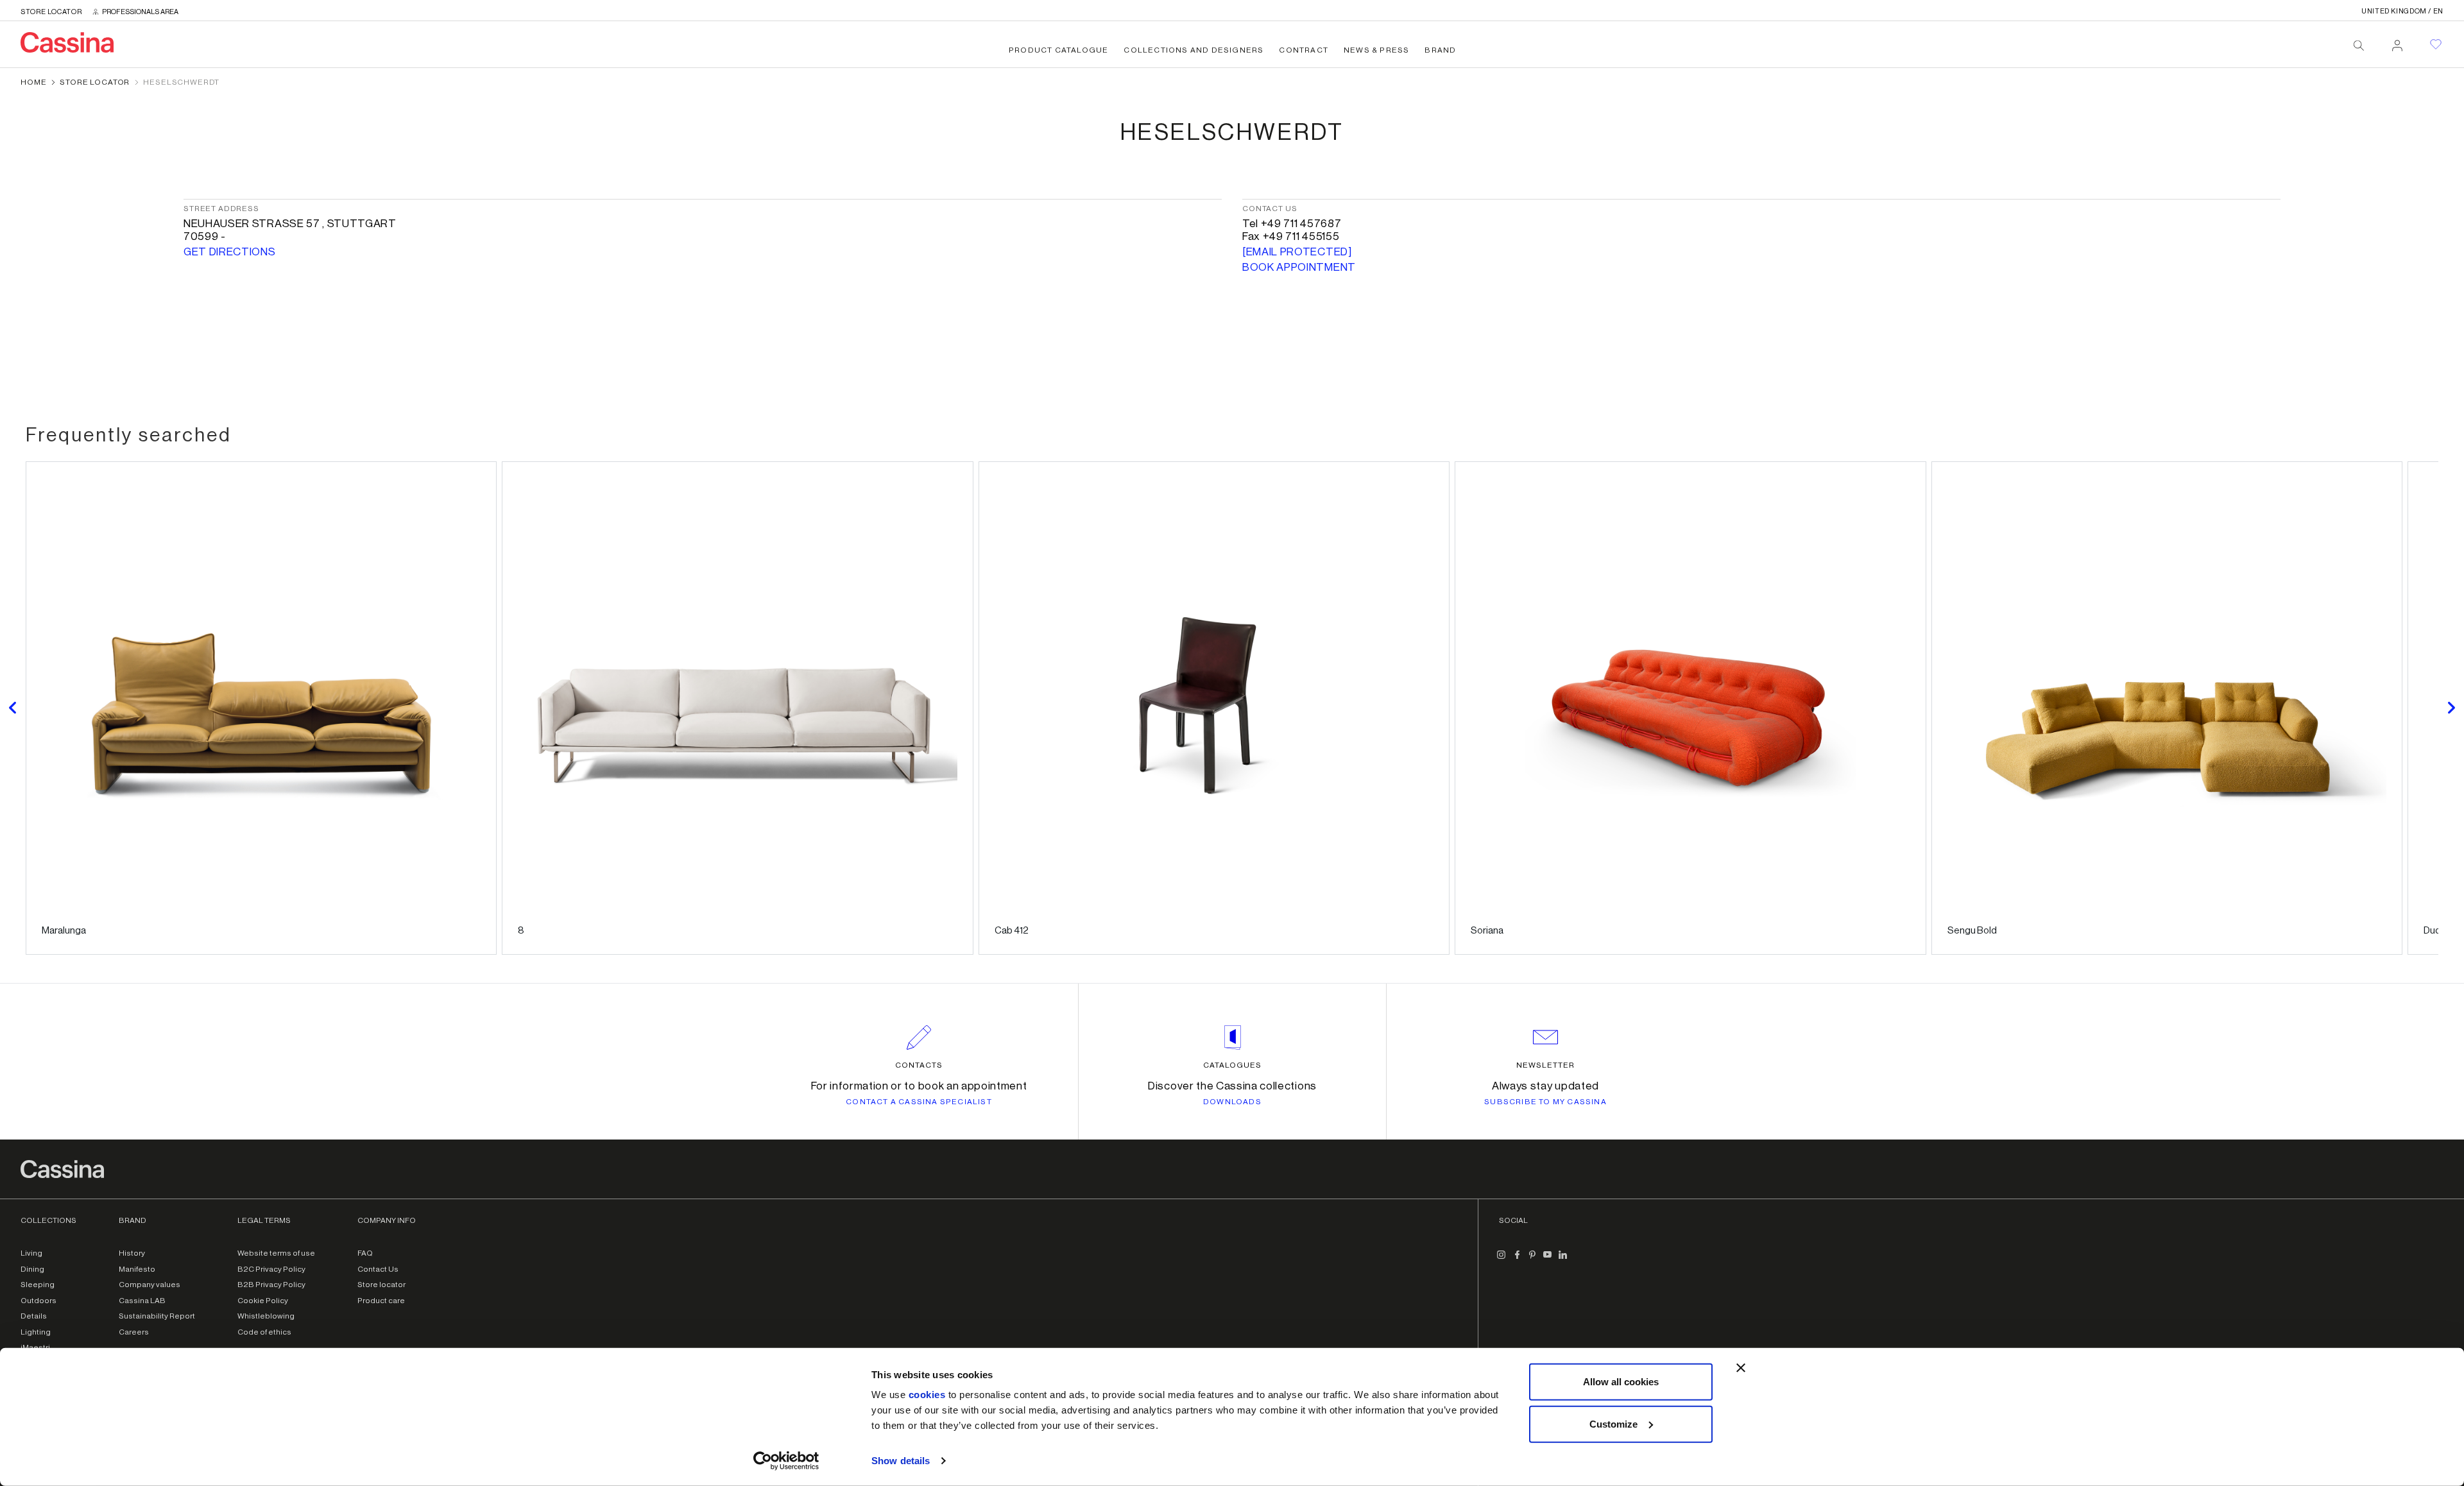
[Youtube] (1548, 1260)
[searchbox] (2359, 46)
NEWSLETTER (1545, 1065)
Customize (1613, 1423)
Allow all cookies (1621, 1382)
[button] (13, 708)
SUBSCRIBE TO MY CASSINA (1545, 1102)
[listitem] (261, 708)
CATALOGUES (1232, 1065)
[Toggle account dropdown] (2397, 42)
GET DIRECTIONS (230, 252)
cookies (927, 1395)
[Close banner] (1741, 1368)
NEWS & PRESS (1376, 50)
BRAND (1440, 50)
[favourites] (2436, 44)
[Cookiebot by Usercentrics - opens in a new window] (786, 1461)
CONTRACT (1304, 50)
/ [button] (2402, 11)
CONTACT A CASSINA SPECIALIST (919, 1102)
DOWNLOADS (1232, 1102)
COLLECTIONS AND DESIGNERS (1193, 50)
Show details (901, 1461)
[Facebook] (1517, 1260)
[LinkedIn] (1563, 1260)
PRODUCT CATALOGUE (1058, 50)
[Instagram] (1502, 1260)
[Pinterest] (1532, 1260)
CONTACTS (919, 1065)
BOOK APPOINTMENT (1299, 267)
